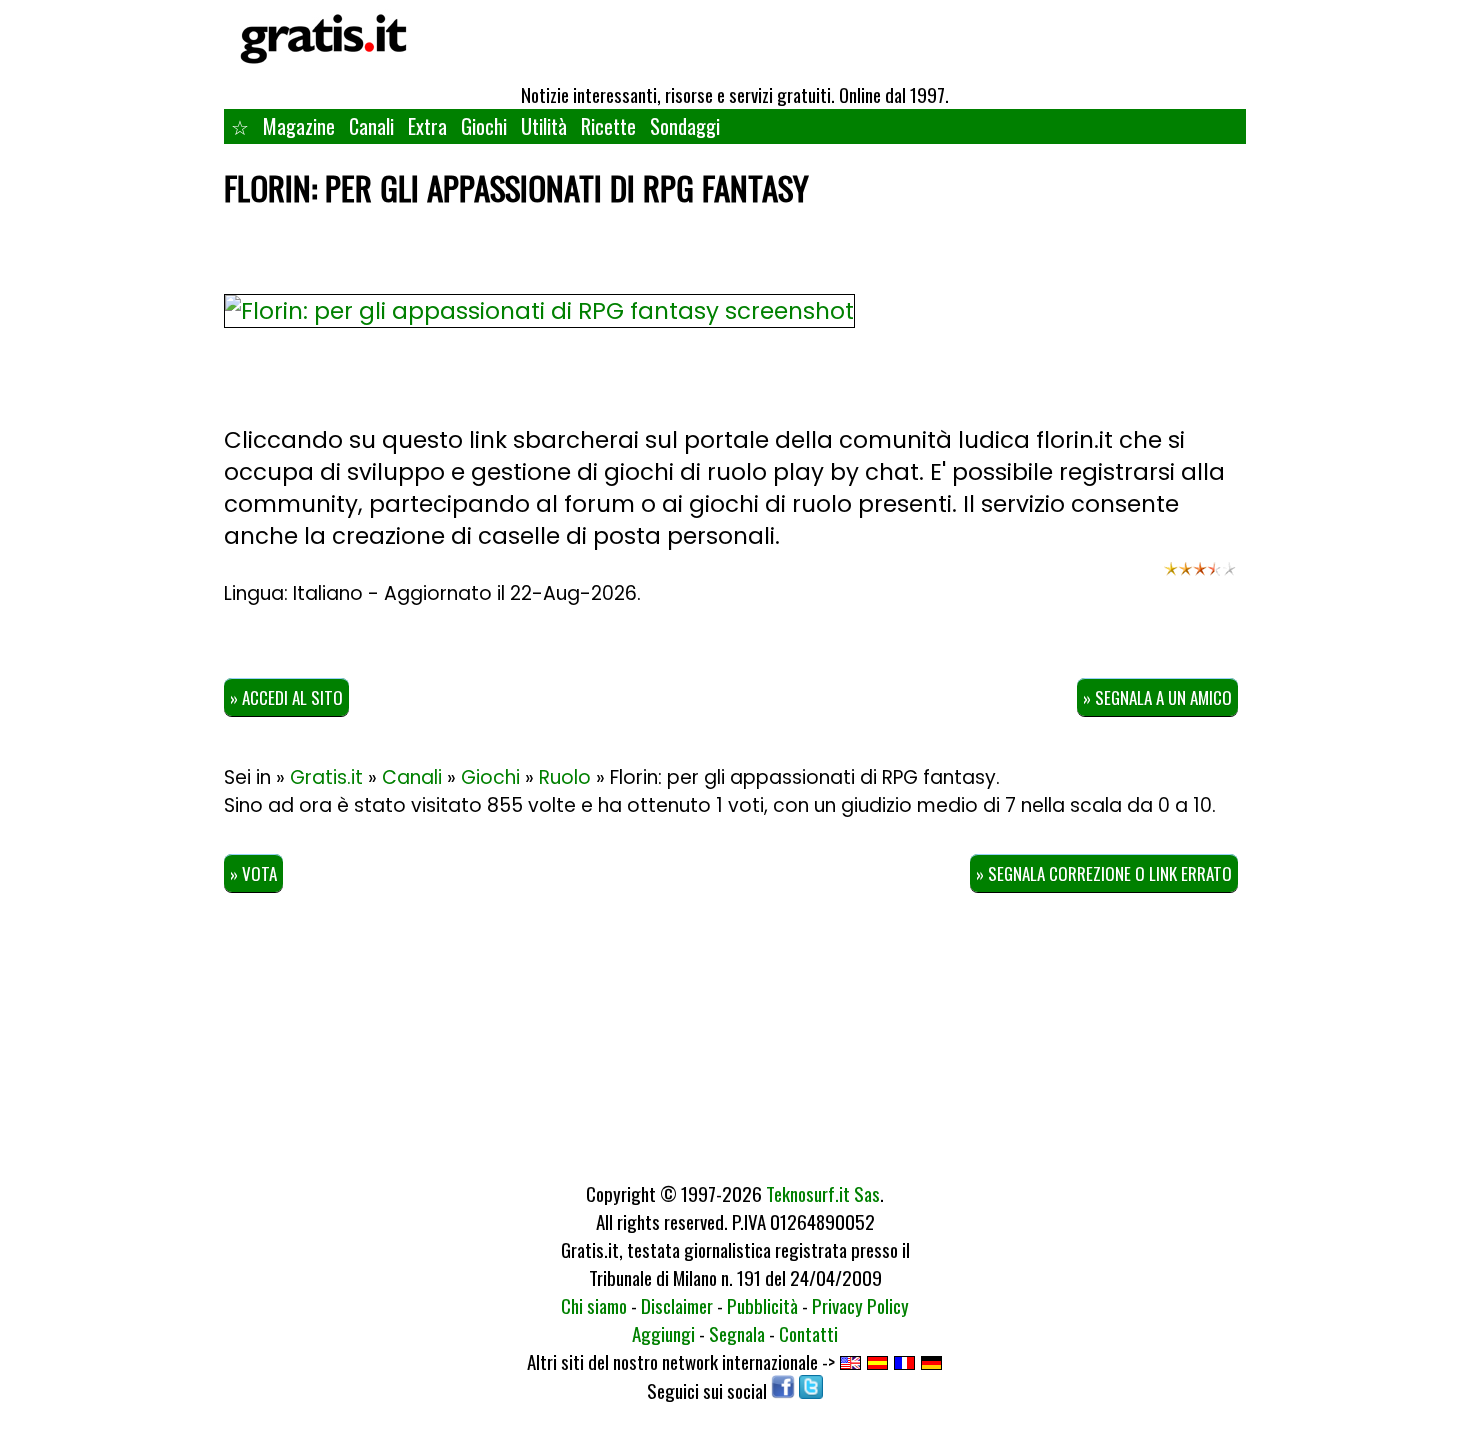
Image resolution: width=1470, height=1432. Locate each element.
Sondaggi (685, 126)
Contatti (808, 1333)
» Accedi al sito (286, 697)
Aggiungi (663, 1333)
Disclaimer (677, 1305)
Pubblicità (762, 1305)
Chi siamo (594, 1305)
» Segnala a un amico (1157, 697)
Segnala (737, 1333)
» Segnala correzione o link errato (1104, 873)
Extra (427, 126)
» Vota (253, 873)
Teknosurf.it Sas (823, 1193)
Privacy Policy (860, 1305)
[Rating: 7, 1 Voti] (1200, 578)
